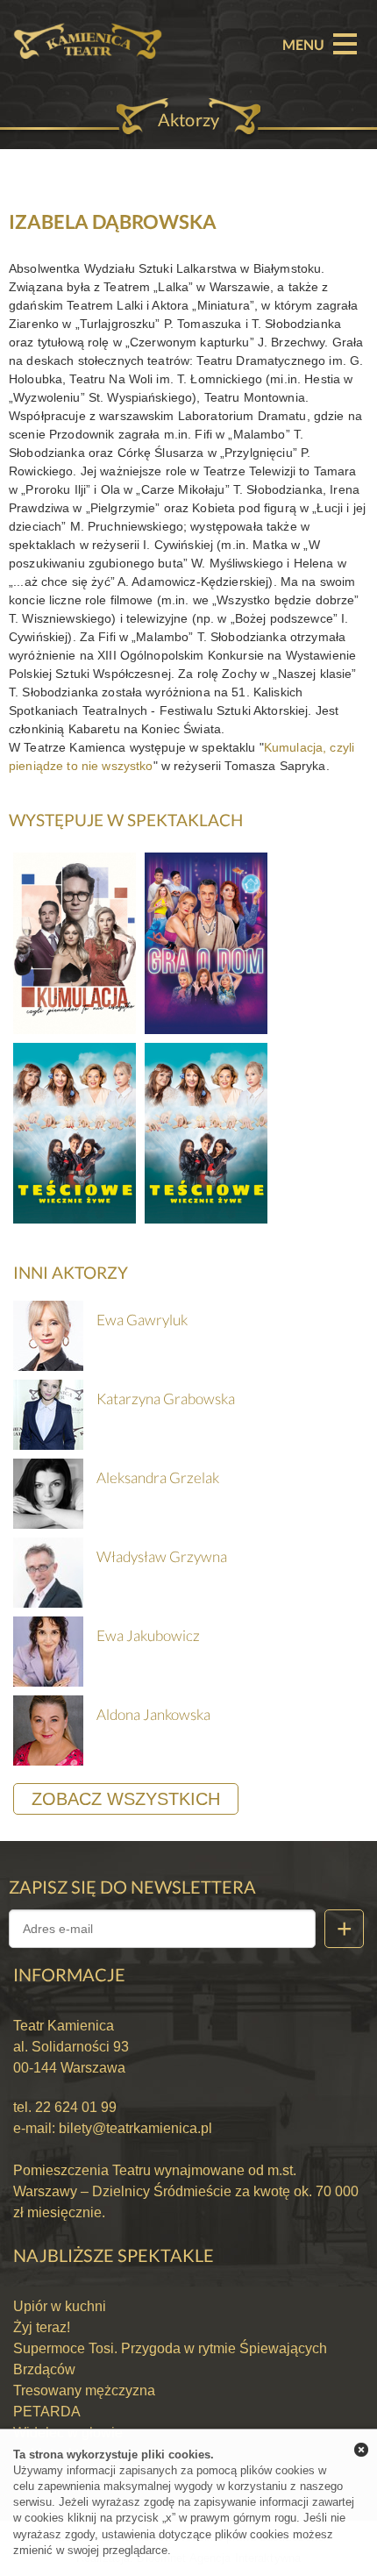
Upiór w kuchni (60, 2306)
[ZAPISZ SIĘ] (344, 1929)
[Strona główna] (88, 22)
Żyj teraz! (42, 2327)
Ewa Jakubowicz (148, 1635)
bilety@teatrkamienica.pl (135, 2128)
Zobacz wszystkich (126, 1799)
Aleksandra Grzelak (158, 1477)
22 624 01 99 (74, 2107)
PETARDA (47, 2412)
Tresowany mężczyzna (84, 2390)
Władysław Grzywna (162, 1556)
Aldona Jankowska (153, 1714)
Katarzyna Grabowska (166, 1399)
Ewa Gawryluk (142, 1320)
